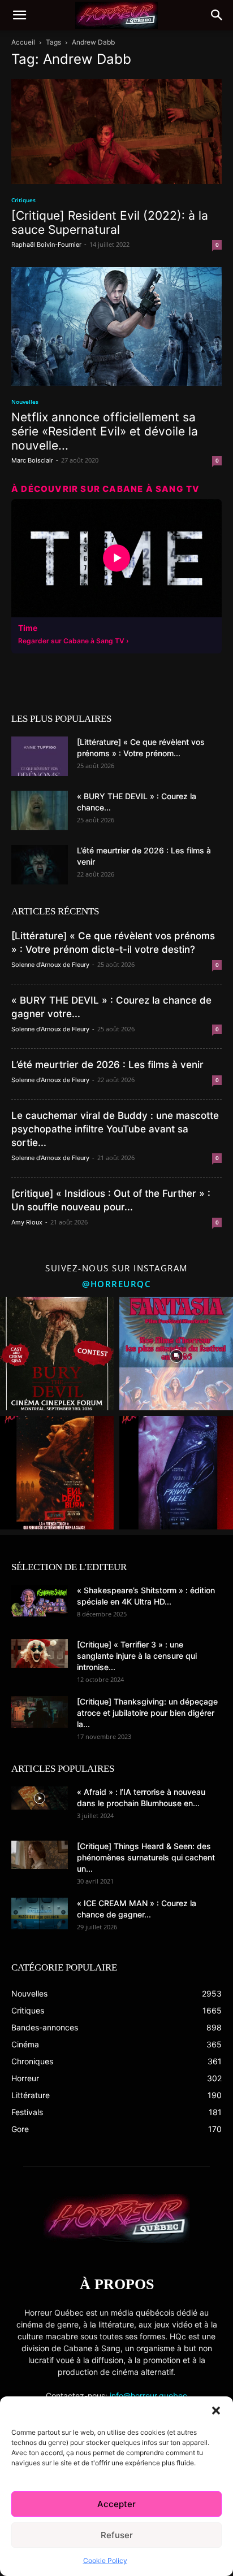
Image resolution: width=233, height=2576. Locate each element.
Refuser (117, 2535)
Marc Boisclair (32, 460)
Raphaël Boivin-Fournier (46, 245)
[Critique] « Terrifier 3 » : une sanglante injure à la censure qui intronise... (137, 1656)
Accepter (116, 2504)
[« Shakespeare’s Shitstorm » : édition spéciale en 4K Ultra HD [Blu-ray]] (40, 1601)
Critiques (23, 200)
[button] (216, 2411)
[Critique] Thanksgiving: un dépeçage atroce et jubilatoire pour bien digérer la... (147, 1713)
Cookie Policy (105, 2560)
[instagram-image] (57, 1354)
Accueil (23, 42)
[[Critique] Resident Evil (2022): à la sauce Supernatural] (116, 132)
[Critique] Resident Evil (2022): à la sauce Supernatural (110, 223)
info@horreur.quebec (148, 2396)
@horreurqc (116, 1284)
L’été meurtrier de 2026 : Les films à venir (107, 1065)
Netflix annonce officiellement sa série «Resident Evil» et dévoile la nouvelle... (105, 431)
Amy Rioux (27, 1222)
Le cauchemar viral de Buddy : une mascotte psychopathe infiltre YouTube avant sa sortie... (115, 1129)
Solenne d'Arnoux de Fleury (50, 965)
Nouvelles (25, 402)
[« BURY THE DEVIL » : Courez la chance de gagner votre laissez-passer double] (40, 810)
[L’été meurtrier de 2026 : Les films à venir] (40, 865)
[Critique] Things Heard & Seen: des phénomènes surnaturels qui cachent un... (146, 1857)
